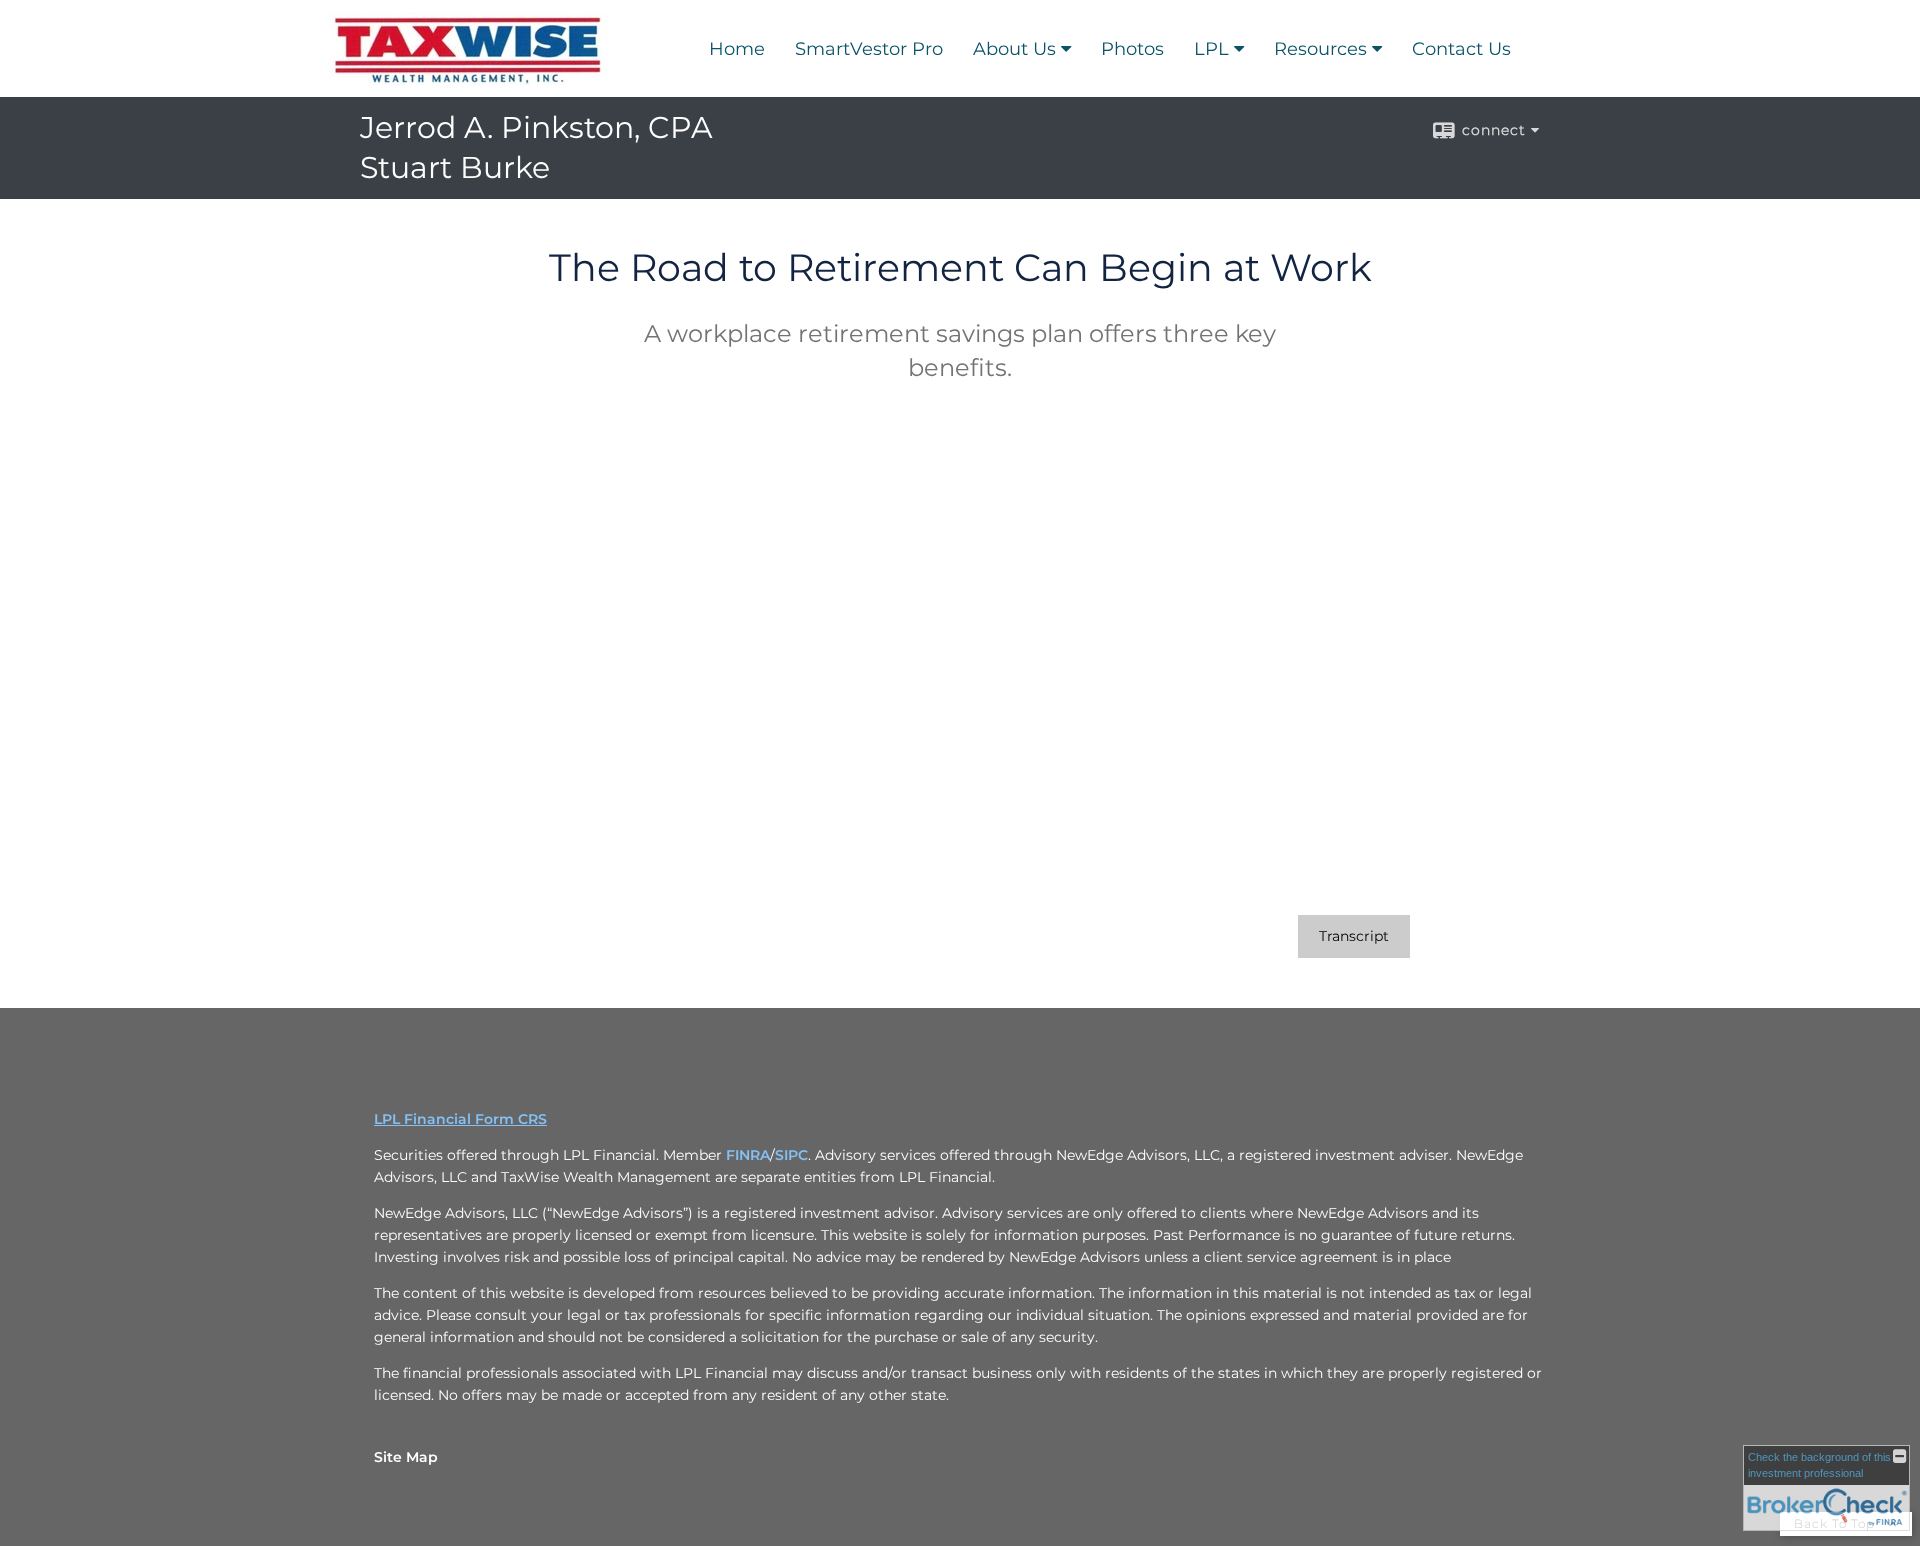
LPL (1211, 49)
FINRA (748, 1155)
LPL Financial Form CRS (460, 1119)
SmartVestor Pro (869, 49)
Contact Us (1461, 49)
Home (737, 49)
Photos (1132, 49)
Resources (1320, 49)
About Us (1014, 49)
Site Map (406, 1457)
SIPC (791, 1155)
